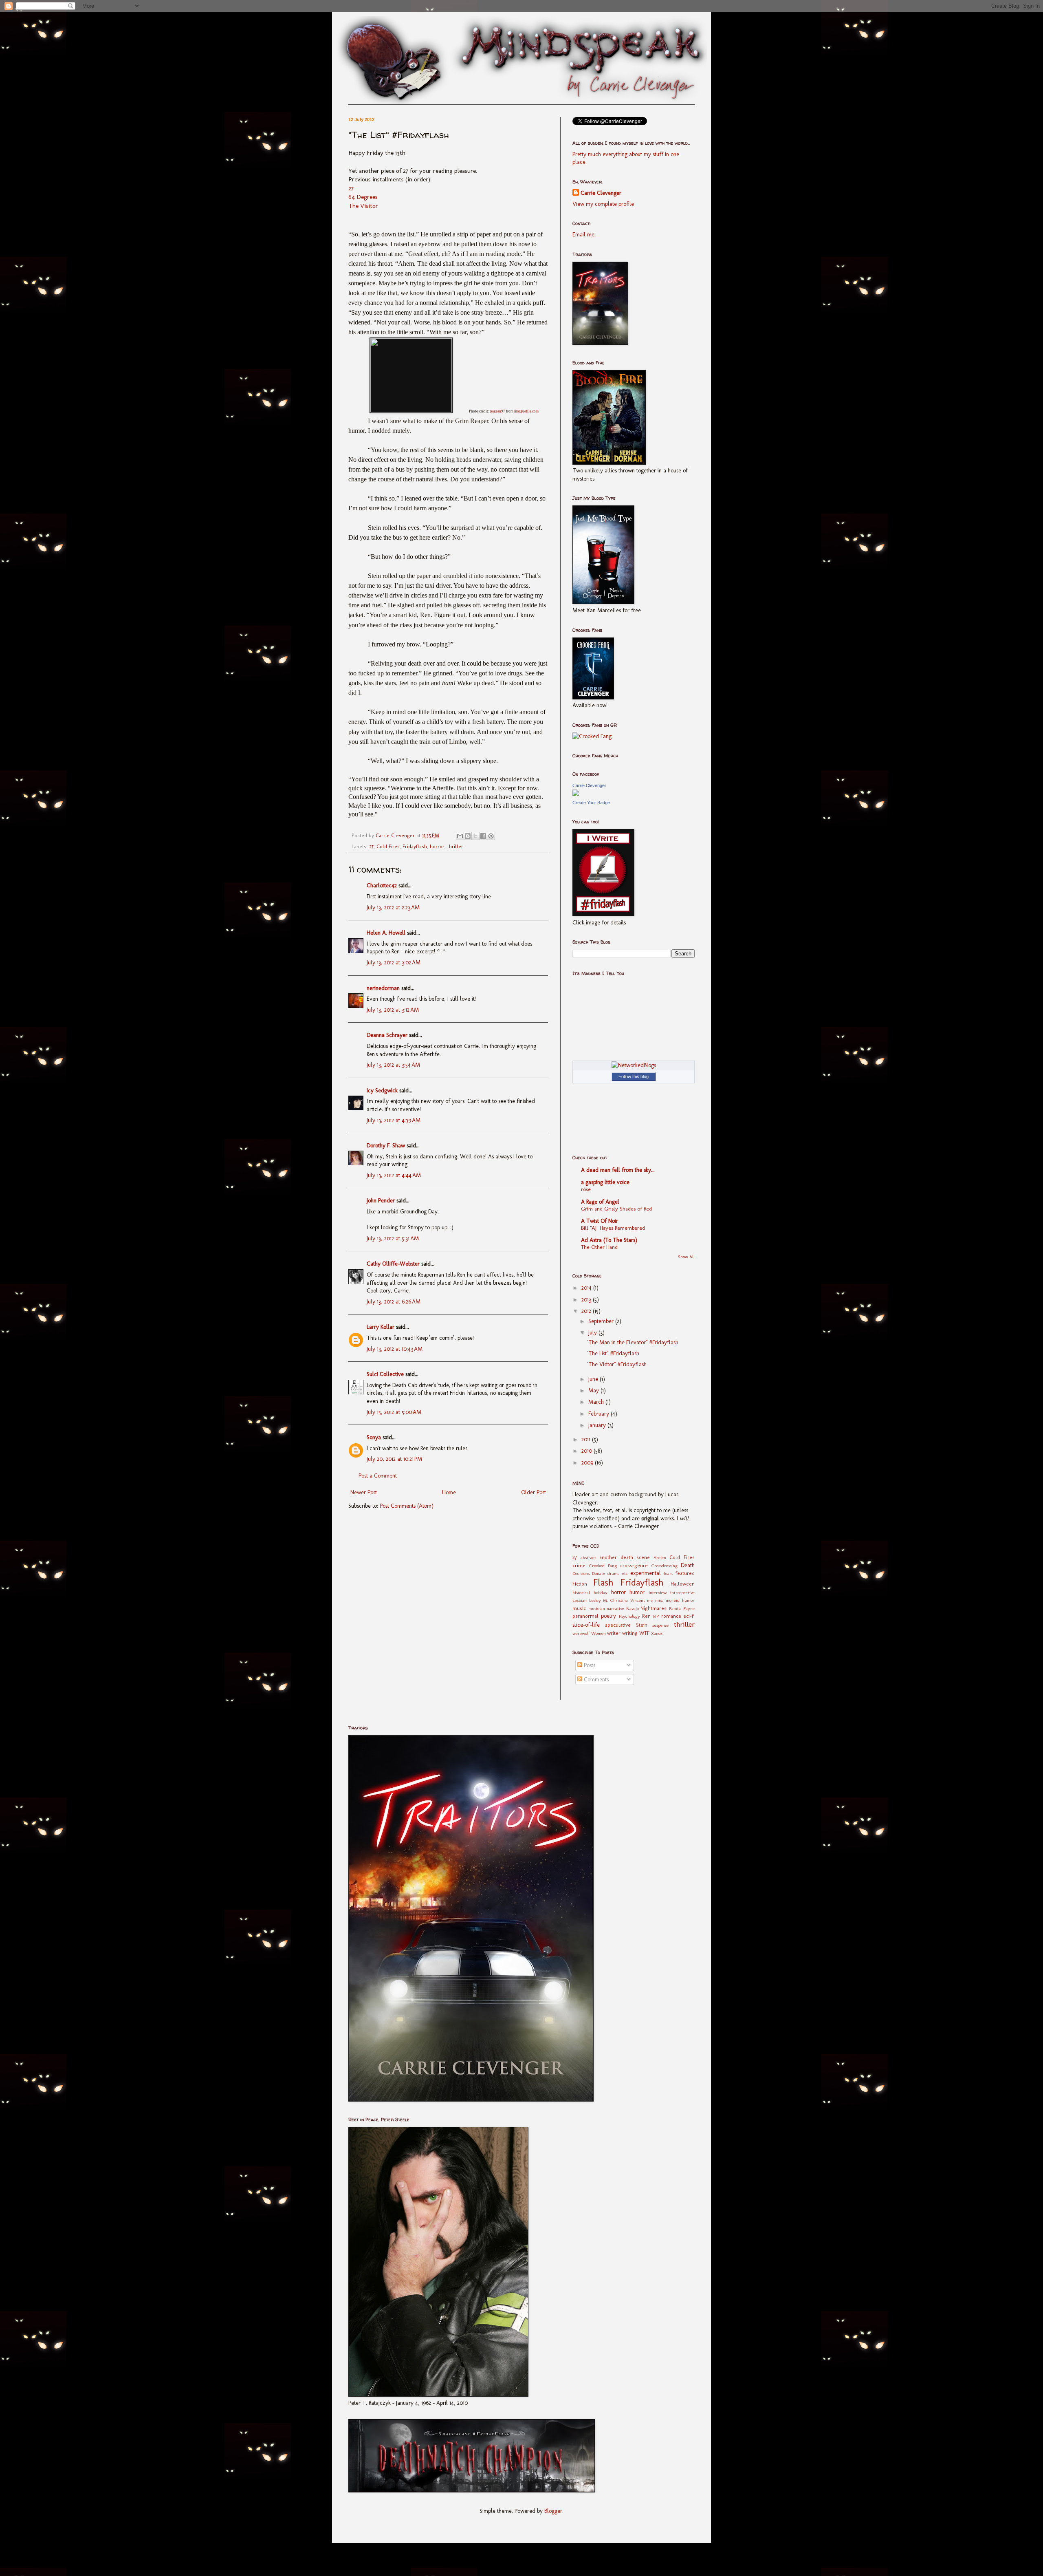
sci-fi (689, 1616)
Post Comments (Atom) (407, 1506)
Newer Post (364, 1492)
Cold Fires (388, 846)
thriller (455, 846)
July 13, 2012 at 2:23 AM (393, 908)
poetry (608, 1616)
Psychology (629, 1616)
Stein (642, 1625)
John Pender (381, 1201)
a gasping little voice (605, 1182)
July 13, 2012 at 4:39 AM (394, 1120)
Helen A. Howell (386, 933)
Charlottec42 (382, 885)
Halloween (683, 1584)
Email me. (584, 235)
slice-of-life (586, 1625)
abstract (588, 1557)
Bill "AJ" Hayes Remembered (613, 1228)
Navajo (633, 1608)
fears (668, 1573)
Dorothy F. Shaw (386, 1146)
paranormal (585, 1616)
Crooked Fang (603, 1566)
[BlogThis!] (468, 836)
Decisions (581, 1573)
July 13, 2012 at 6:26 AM (394, 1302)
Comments (595, 1679)
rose (586, 1189)
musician (597, 1608)
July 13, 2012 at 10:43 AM (395, 1349)
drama (614, 1573)
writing (630, 1633)
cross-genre (634, 1565)
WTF (644, 1633)
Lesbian (580, 1600)
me (650, 1600)
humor (637, 1592)
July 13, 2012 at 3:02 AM (394, 963)
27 (351, 188)
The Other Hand (599, 1247)
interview (658, 1592)
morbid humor (680, 1600)
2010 (588, 1451)
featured (685, 1573)
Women (599, 1633)
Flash (603, 1582)
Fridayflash (415, 846)
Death (688, 1565)
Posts (589, 1665)
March (597, 1402)
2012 (587, 1311)
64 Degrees (363, 197)
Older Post (534, 1492)
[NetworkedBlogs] (634, 1065)
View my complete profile (603, 204)
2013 (587, 1300)
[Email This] (460, 836)
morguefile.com (526, 411)
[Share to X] (475, 836)
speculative (618, 1625)
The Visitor (363, 206)
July (593, 1333)
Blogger (553, 2511)
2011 (587, 1439)
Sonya (374, 1437)
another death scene (625, 1557)
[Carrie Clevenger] (576, 794)
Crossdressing (665, 1566)
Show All (686, 1257)
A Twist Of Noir (600, 1221)
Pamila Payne (682, 1608)
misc (659, 1600)
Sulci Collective (385, 1374)
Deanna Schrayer (387, 1035)
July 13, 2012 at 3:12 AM (393, 1010)
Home (449, 1492)
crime (579, 1565)
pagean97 (498, 411)
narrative (615, 1608)
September (602, 1321)
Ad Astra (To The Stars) (609, 1240)
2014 (587, 1288)
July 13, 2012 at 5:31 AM (393, 1238)
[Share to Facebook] (483, 836)
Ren (646, 1616)
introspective (682, 1592)
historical (581, 1592)
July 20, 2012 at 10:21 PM (394, 1459)
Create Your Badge (591, 803)
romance (671, 1616)
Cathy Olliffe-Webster (393, 1264)
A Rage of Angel (600, 1202)
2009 (588, 1463)
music (579, 1608)
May (594, 1391)
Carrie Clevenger (601, 193)
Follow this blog (634, 1076)
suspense (660, 1625)
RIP (656, 1616)
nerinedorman (383, 988)
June (594, 1379)
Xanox (657, 1633)
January (598, 1425)
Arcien (660, 1557)
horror (437, 846)
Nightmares (654, 1608)
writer (614, 1633)
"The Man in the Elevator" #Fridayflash (633, 1342)
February (600, 1414)
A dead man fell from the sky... (618, 1170)
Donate (599, 1573)
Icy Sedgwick (382, 1091)
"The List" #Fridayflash (613, 1353)
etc (625, 1573)
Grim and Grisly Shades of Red (616, 1209)
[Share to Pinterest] (491, 836)
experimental (646, 1573)
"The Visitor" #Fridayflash (617, 1364)
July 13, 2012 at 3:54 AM (393, 1065)
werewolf (581, 1633)
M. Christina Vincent (624, 1600)
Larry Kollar (381, 1327)
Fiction (580, 1584)
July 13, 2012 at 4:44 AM (394, 1175)
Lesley (595, 1600)
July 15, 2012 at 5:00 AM (394, 1412)
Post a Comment (378, 1476)
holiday (601, 1592)
